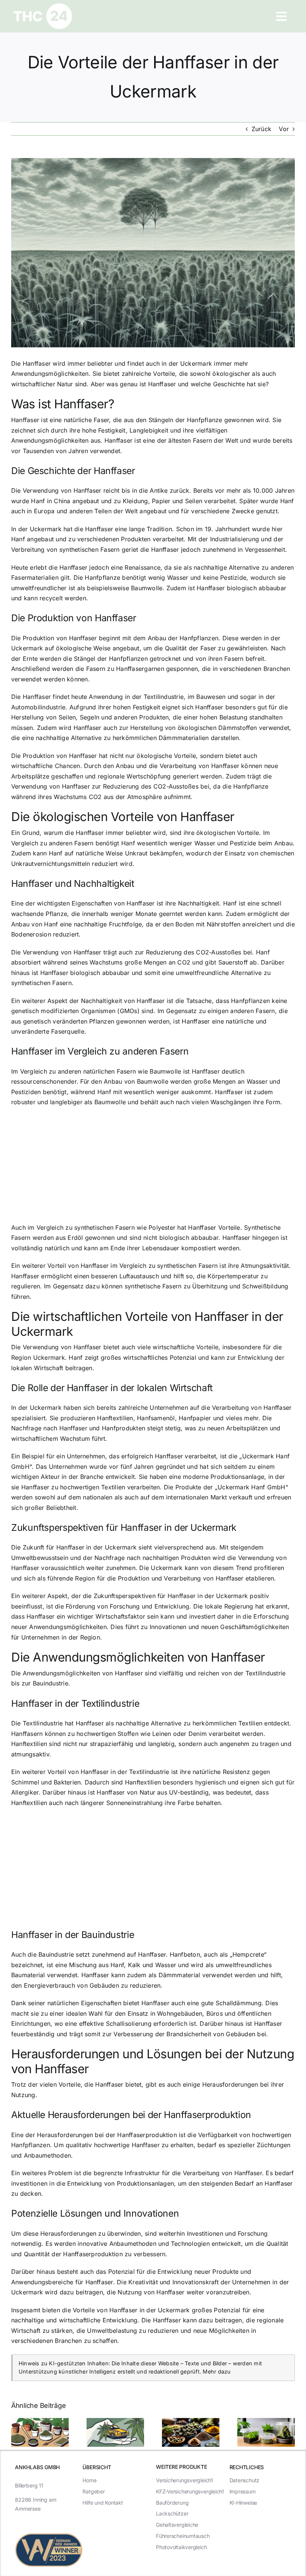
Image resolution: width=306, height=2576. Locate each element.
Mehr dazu (217, 2371)
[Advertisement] (153, 1167)
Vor (284, 129)
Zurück (261, 129)
